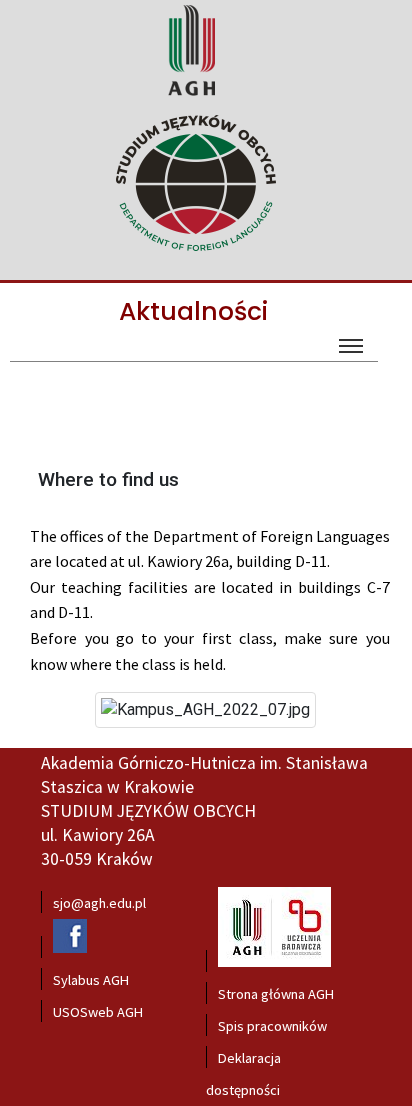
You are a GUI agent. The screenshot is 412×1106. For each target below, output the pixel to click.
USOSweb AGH (98, 1012)
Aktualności (193, 311)
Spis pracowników (272, 1026)
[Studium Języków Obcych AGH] (203, 185)
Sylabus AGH (91, 980)
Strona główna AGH (276, 994)
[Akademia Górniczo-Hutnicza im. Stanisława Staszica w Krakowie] (191, 94)
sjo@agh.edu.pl (99, 903)
